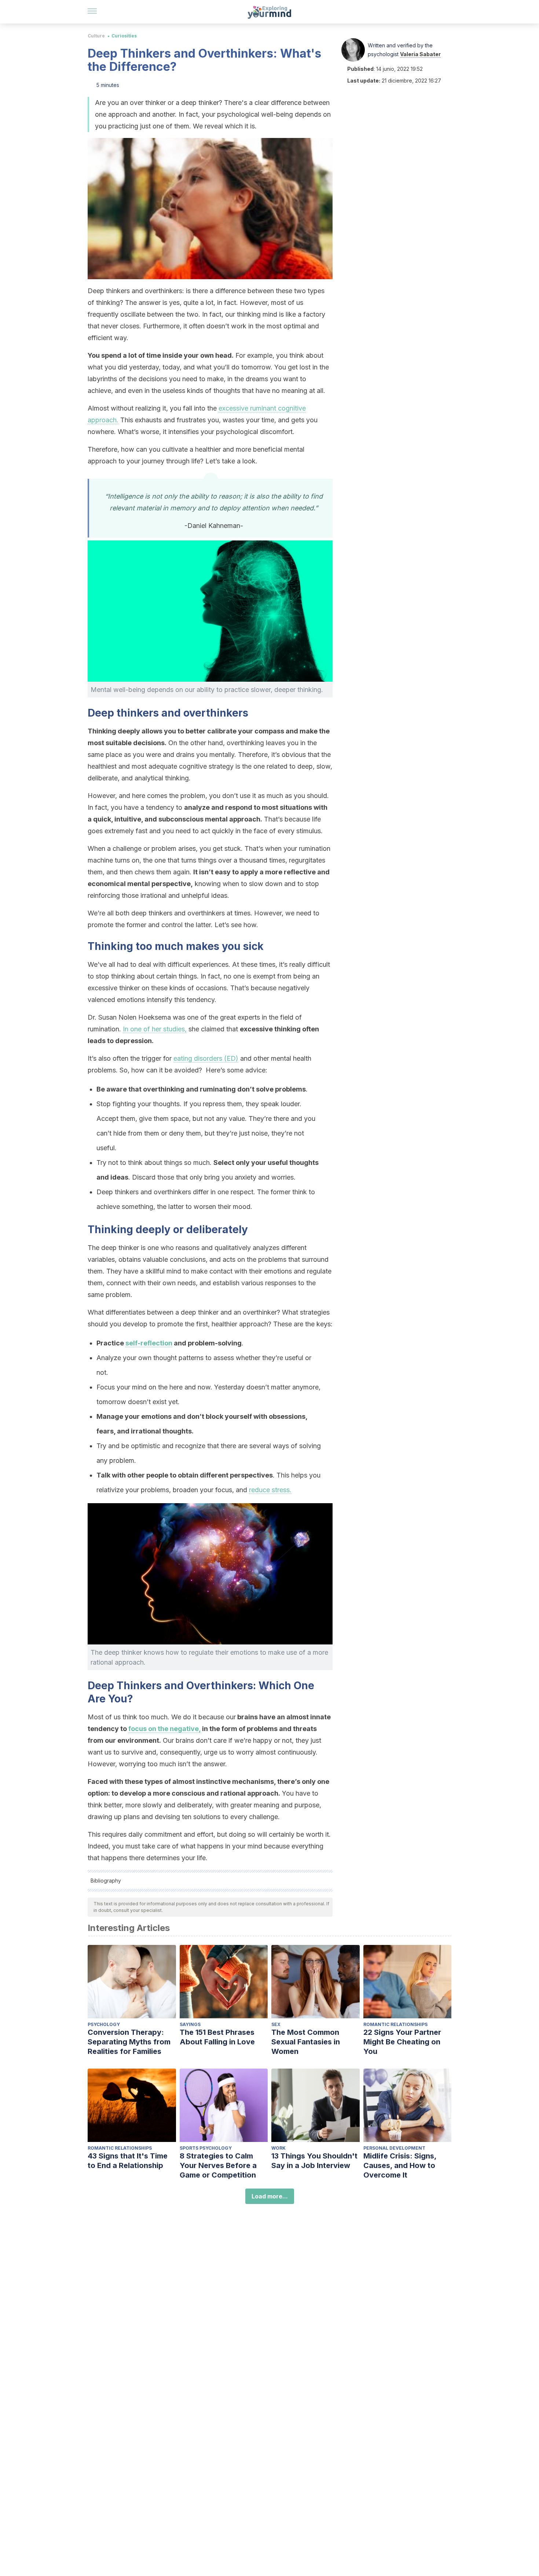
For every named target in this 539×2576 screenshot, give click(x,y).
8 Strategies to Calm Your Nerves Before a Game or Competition (218, 2165)
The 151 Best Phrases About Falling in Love (217, 2037)
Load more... (270, 2196)
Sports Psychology (206, 2148)
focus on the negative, (164, 1729)
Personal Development (394, 2148)
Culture (96, 36)
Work (278, 2148)
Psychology (104, 2024)
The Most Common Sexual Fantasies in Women (306, 2042)
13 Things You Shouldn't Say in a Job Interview (314, 2161)
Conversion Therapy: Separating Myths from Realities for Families (129, 2042)
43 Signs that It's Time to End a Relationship (128, 2161)
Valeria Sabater (420, 54)
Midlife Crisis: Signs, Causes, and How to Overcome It (400, 2165)
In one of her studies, (155, 1029)
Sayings (190, 2024)
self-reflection (149, 1343)
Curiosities (124, 36)
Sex (276, 2024)
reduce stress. (270, 1490)
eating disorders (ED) (206, 1058)
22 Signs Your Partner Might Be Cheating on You (402, 2042)
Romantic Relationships (395, 2024)
